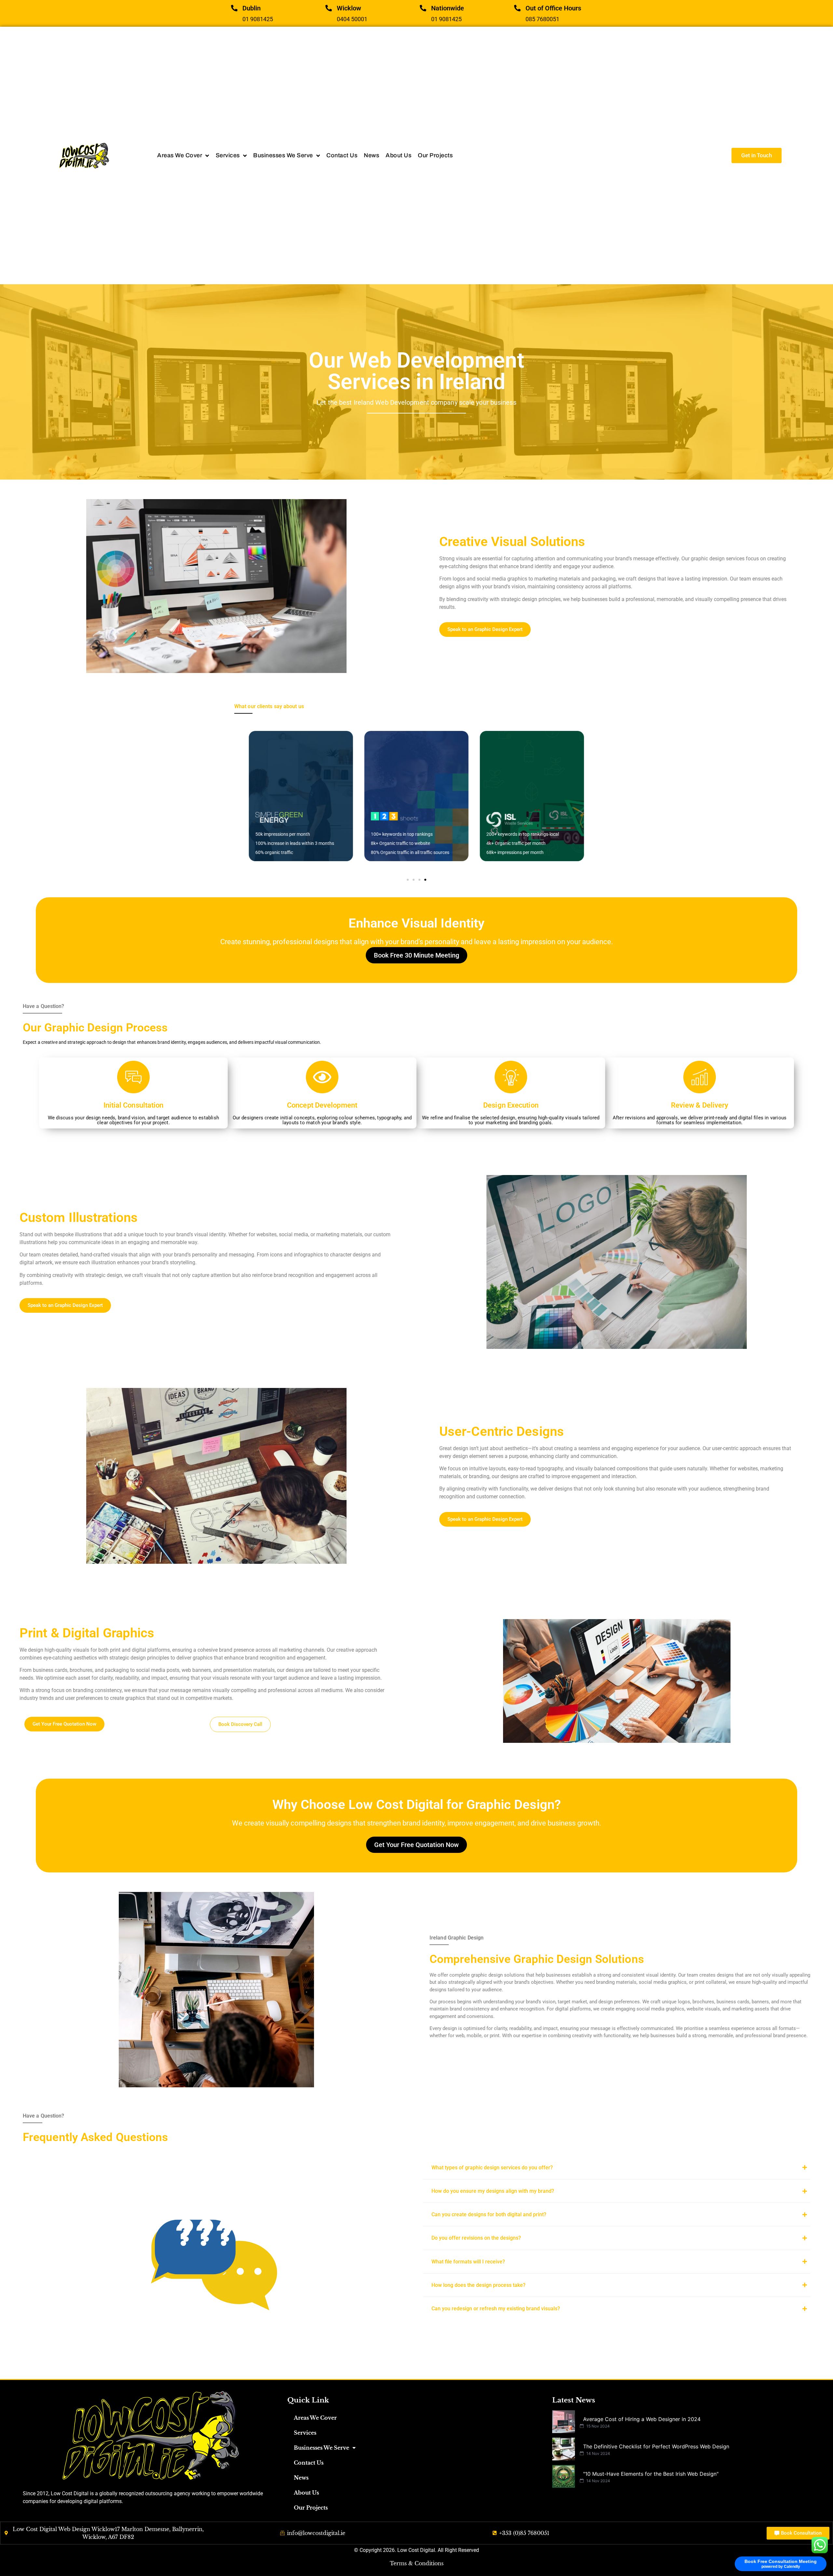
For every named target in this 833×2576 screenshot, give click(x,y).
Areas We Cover (315, 2418)
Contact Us (309, 2463)
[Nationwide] (423, 8)
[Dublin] (234, 8)
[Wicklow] (329, 8)
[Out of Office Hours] (517, 8)
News (301, 2478)
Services (305, 2433)
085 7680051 (542, 19)
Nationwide (448, 8)
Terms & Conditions (417, 2563)
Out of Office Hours (553, 8)
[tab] (617, 2168)
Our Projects (311, 2508)
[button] (408, 880)
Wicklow (349, 8)
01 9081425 (258, 19)
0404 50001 (352, 19)
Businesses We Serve (321, 2448)
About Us (306, 2493)
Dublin (252, 8)
